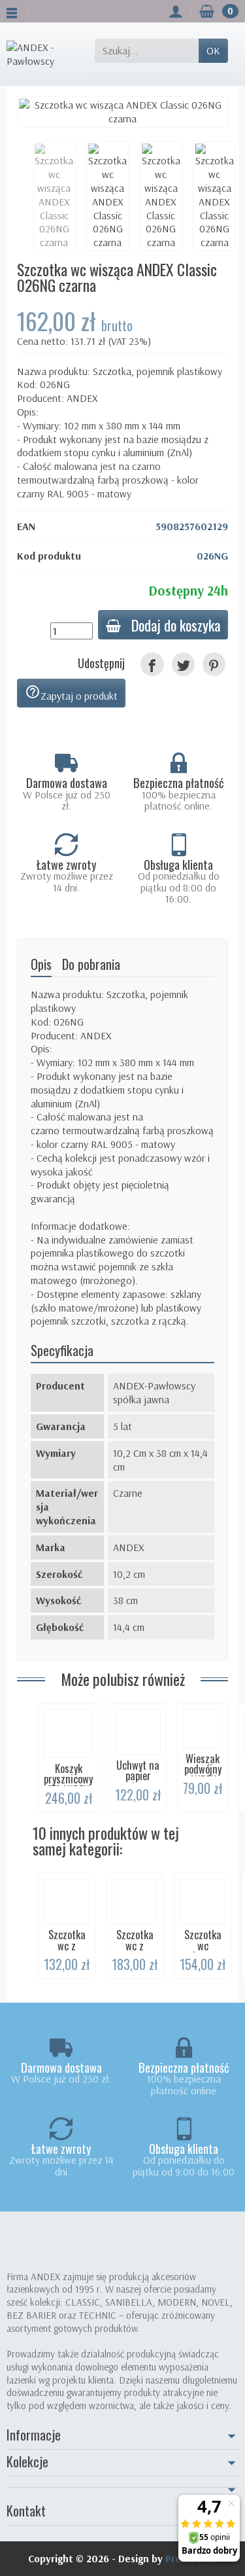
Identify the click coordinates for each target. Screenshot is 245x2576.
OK (213, 50)
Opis (41, 964)
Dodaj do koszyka (176, 625)
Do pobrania (91, 964)
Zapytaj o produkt (71, 693)
